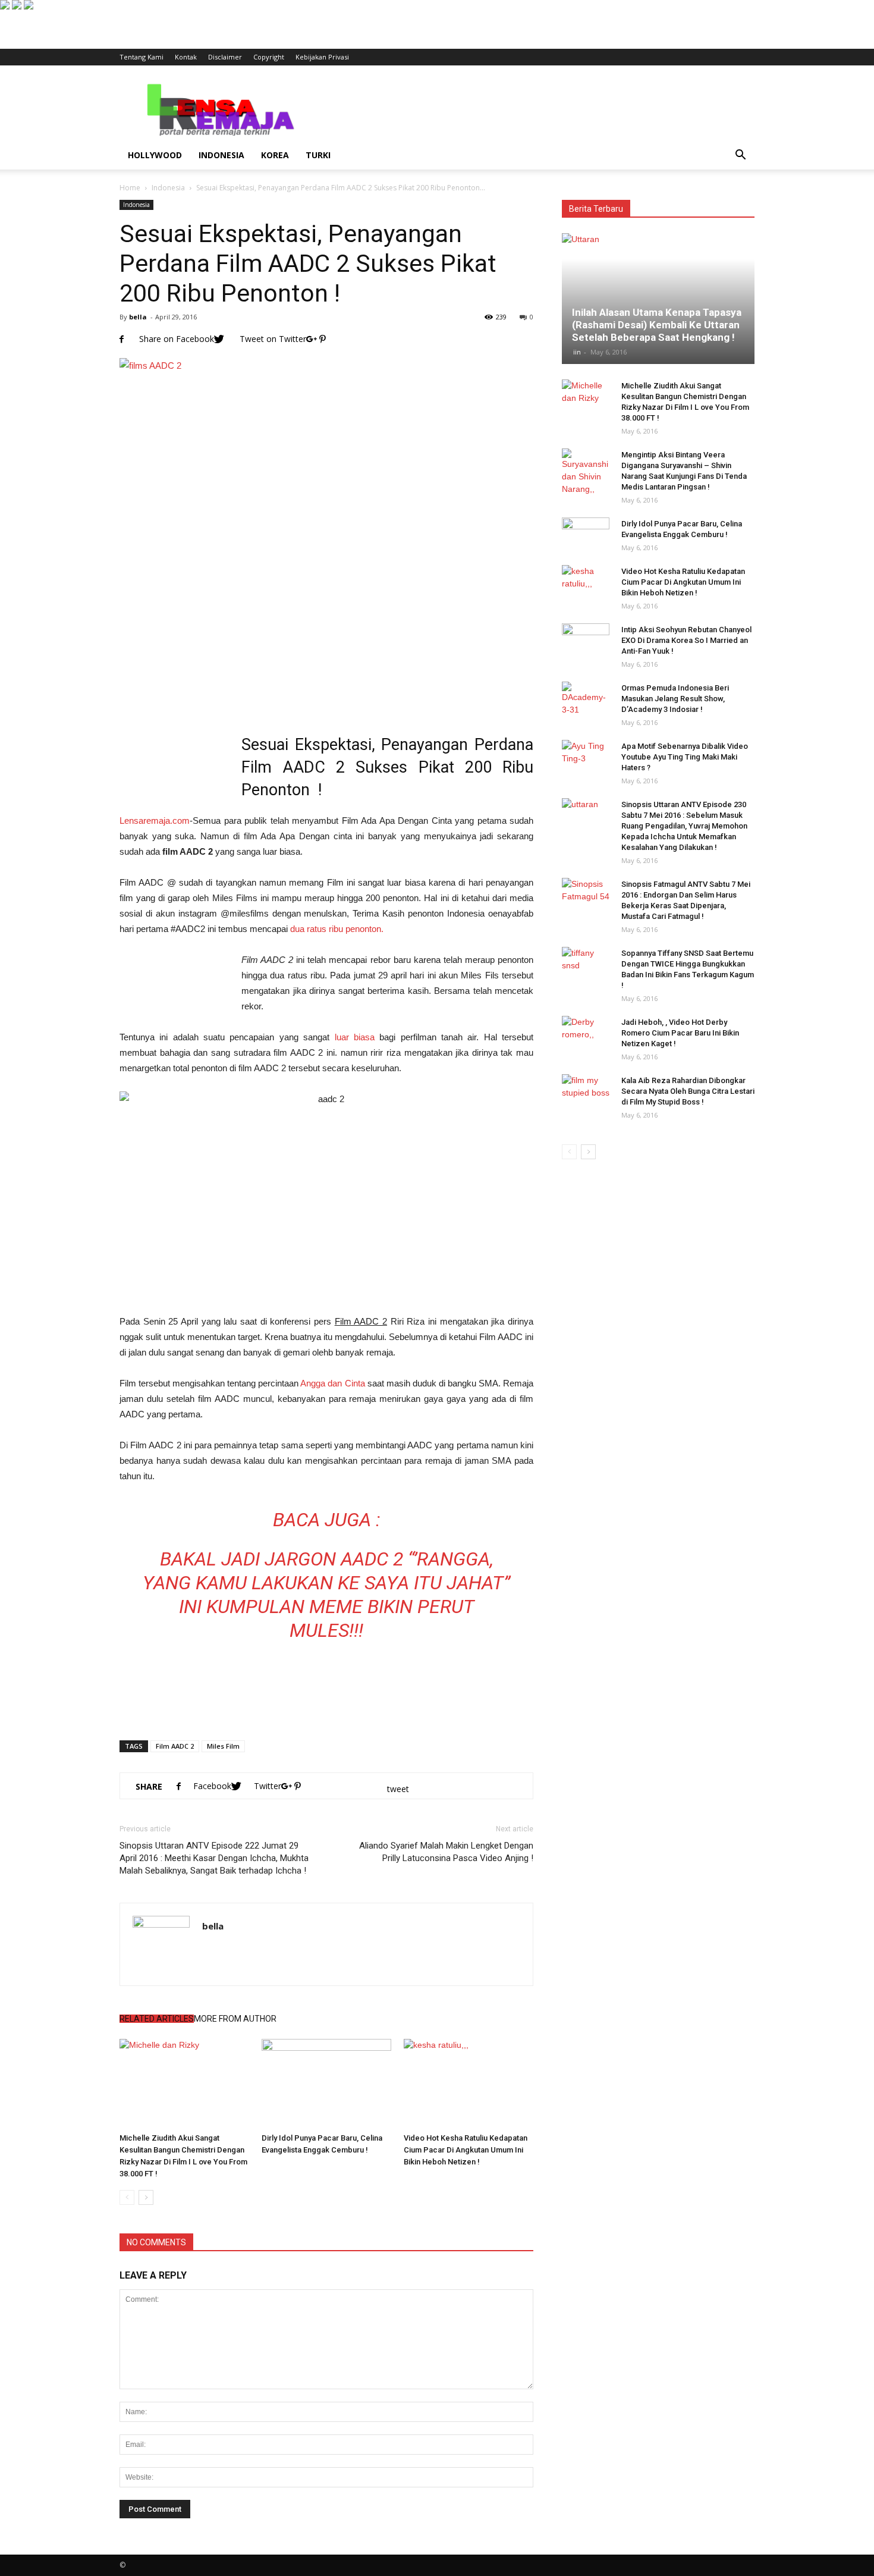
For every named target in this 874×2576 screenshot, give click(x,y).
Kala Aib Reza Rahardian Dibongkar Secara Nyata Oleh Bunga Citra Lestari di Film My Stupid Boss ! (688, 1091)
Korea (275, 155)
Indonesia (221, 155)
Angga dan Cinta (332, 1383)
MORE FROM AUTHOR (235, 2019)
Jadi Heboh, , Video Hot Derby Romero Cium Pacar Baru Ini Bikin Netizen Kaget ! (680, 1033)
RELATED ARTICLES (157, 2019)
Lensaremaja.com (155, 821)
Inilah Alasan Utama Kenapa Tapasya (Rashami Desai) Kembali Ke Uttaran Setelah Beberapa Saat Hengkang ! (657, 325)
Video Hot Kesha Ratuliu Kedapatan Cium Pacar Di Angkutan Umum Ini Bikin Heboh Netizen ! (466, 2150)
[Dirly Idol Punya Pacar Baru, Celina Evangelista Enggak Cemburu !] (326, 2084)
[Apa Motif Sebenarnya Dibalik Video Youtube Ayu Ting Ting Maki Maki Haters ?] (586, 758)
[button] (740, 155)
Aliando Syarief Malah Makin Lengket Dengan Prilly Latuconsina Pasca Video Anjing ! (446, 1852)
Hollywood (155, 155)
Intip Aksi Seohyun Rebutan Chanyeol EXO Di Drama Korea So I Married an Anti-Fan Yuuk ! (686, 640)
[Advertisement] (538, 109)
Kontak (186, 57)
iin (577, 352)
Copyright (269, 57)
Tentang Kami (142, 57)
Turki (318, 155)
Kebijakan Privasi (322, 57)
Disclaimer (225, 57)
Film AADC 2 (175, 1746)
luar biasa (355, 1037)
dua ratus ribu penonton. (337, 929)
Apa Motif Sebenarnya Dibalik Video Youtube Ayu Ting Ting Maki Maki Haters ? (685, 757)
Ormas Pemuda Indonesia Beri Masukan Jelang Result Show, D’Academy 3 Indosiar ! (675, 699)
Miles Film (223, 1746)
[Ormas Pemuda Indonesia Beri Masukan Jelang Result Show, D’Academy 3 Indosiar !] (586, 699)
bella (138, 317)
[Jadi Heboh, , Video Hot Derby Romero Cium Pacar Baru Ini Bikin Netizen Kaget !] (586, 1034)
